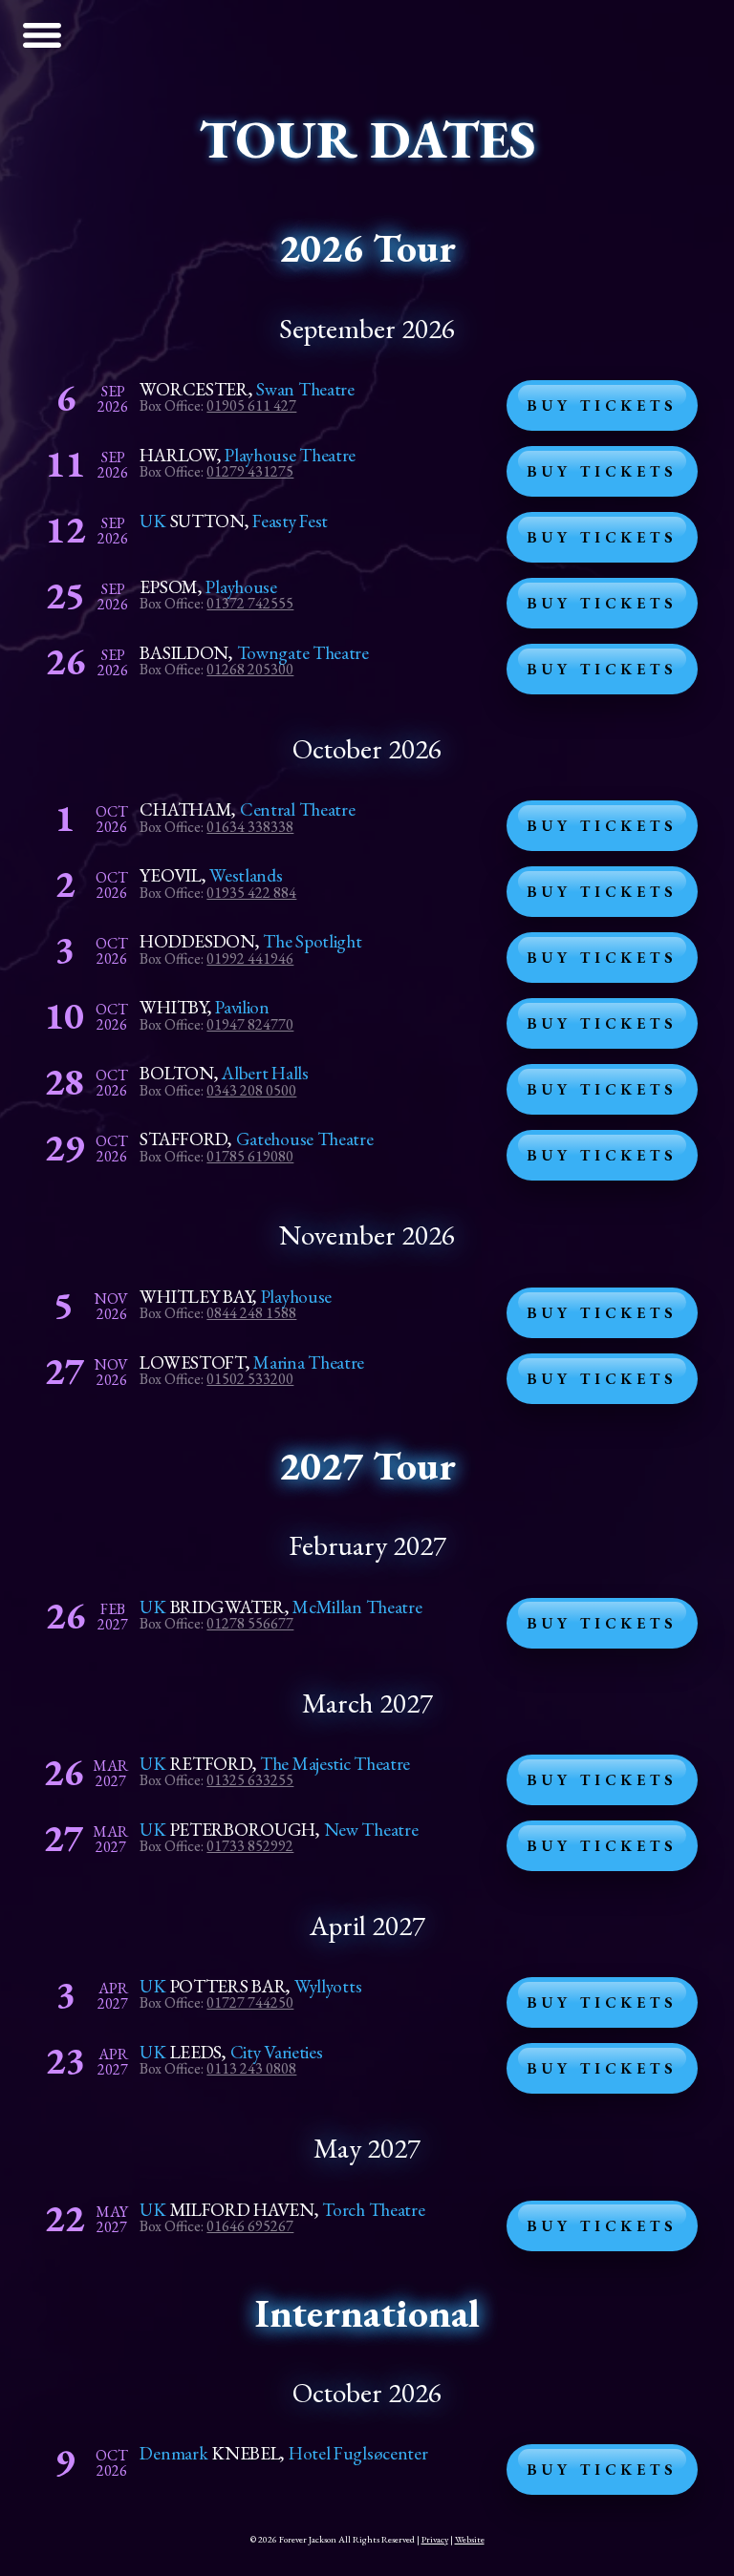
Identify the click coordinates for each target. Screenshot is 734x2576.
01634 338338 (250, 827)
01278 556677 (250, 1623)
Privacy (435, 2539)
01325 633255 (250, 1780)
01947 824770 (250, 1024)
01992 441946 (250, 958)
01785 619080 (250, 1156)
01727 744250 (250, 2002)
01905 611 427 (251, 405)
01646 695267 (250, 2226)
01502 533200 (250, 1379)
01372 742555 (250, 603)
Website (470, 2539)
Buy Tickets (602, 405)
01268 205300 (250, 669)
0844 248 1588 (251, 1313)
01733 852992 (250, 1846)
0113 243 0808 (251, 2068)
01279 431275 (250, 471)
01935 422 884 (251, 893)
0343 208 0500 (251, 1090)
